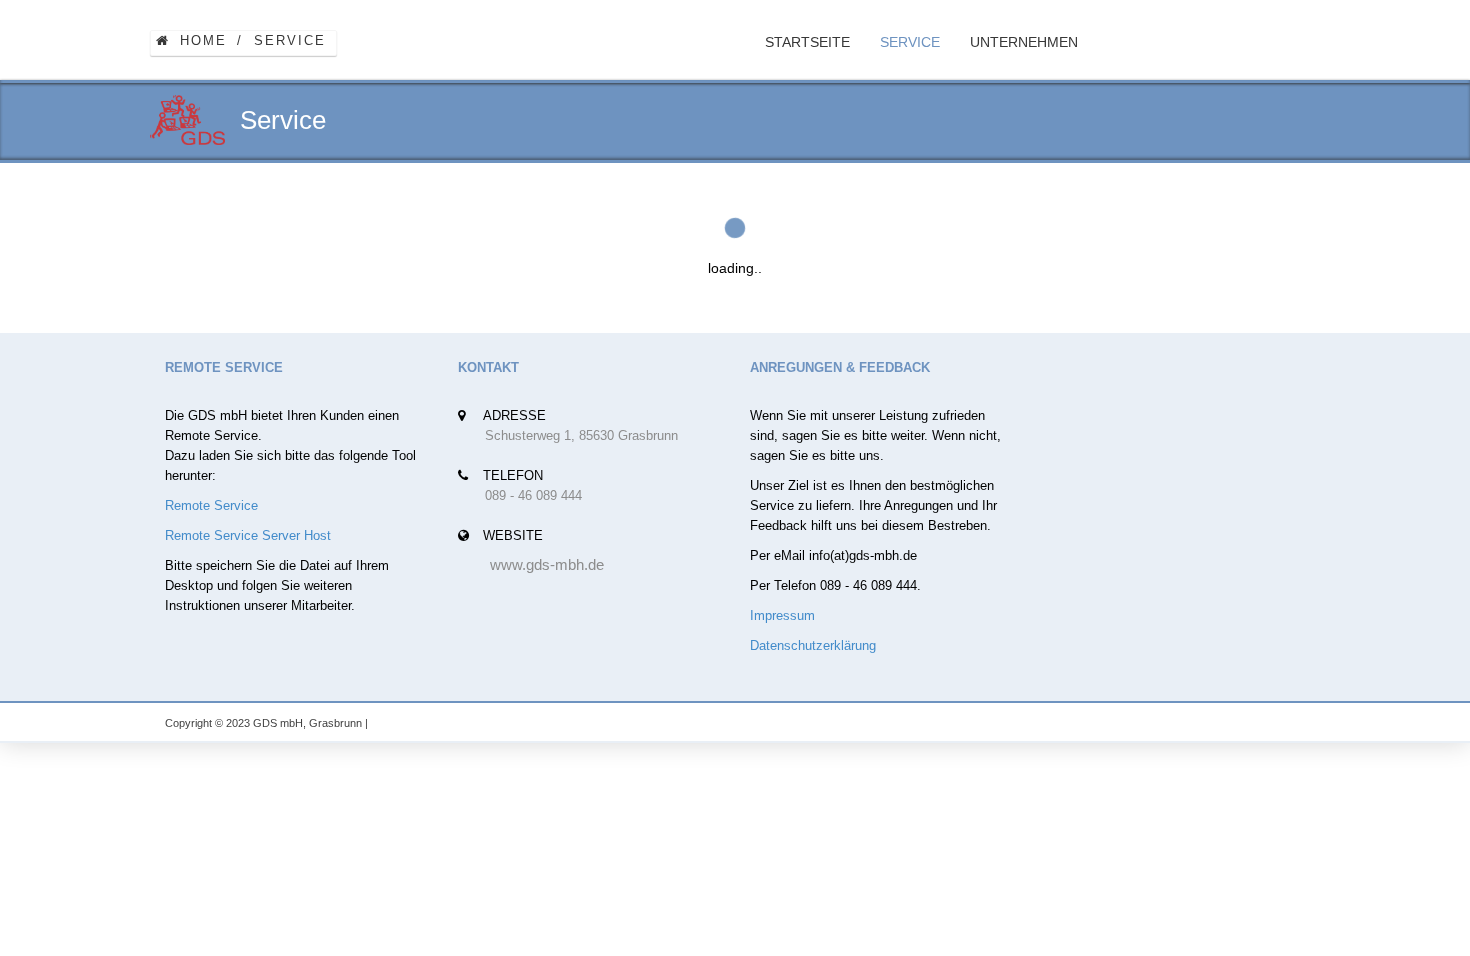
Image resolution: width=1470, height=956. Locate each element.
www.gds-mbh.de (547, 564)
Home (203, 40)
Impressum (782, 615)
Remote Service (211, 505)
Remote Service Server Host (248, 535)
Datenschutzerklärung (813, 645)
